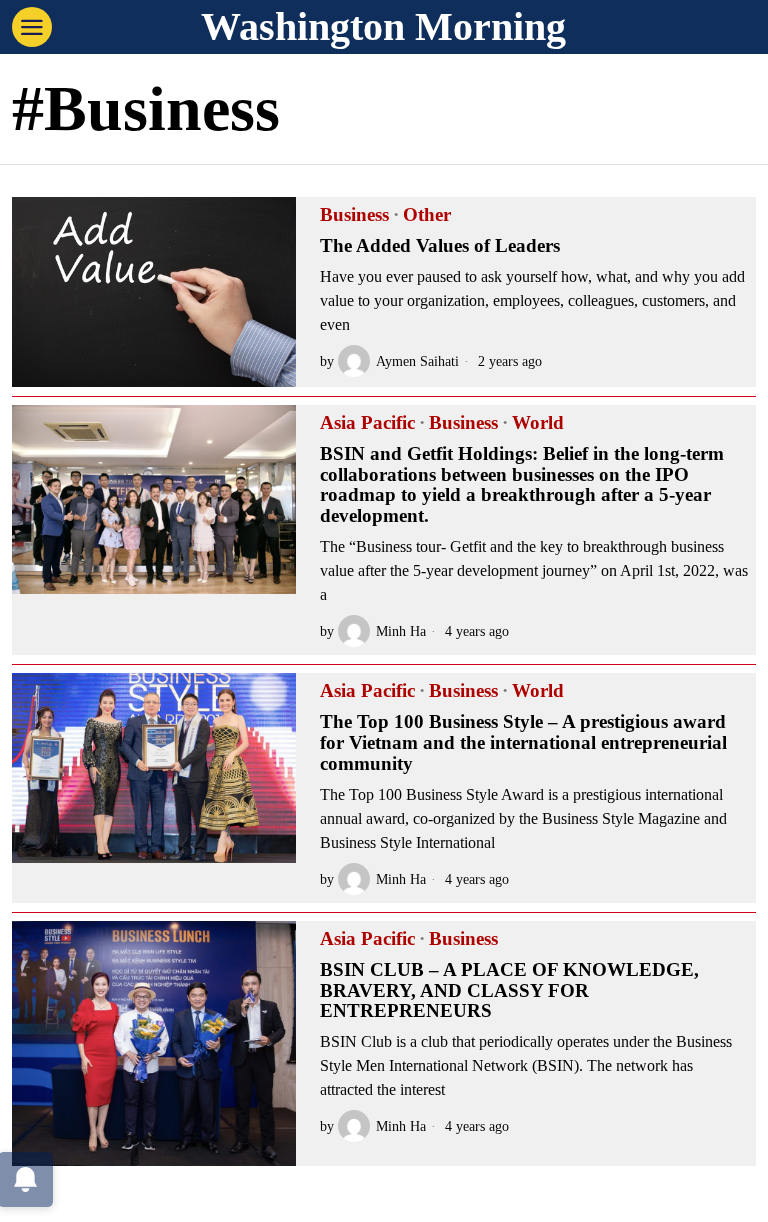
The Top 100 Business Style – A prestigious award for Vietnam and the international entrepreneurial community (523, 743)
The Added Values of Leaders (440, 246)
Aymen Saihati (417, 361)
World (538, 423)
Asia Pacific (367, 423)
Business (354, 215)
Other (427, 215)
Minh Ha (401, 631)
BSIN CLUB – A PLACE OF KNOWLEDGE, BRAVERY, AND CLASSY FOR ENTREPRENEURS (509, 991)
